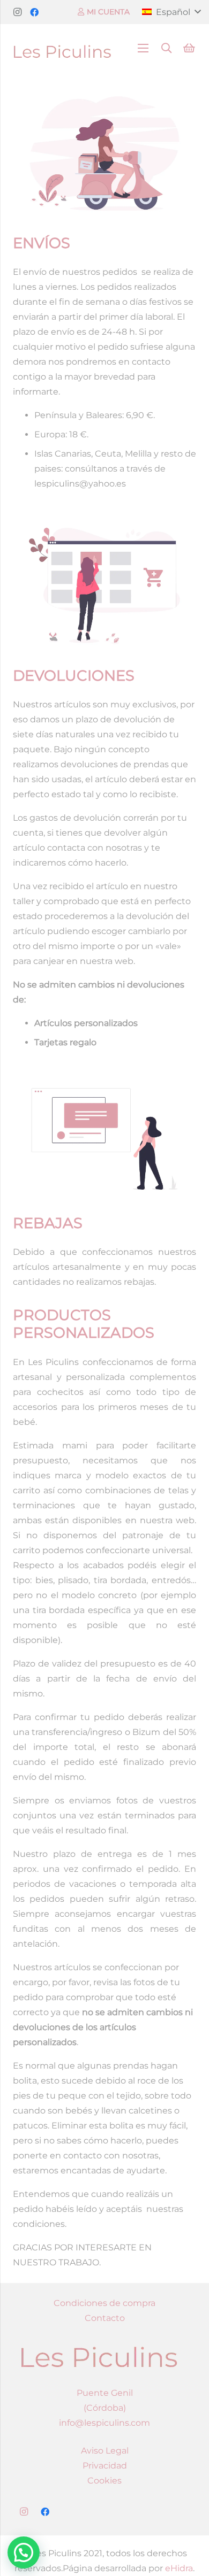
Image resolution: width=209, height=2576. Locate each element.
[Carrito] (189, 48)
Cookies (104, 2481)
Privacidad (105, 2466)
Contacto (105, 2318)
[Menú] (143, 48)
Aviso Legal (105, 2451)
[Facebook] (34, 12)
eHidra (179, 2568)
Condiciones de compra (104, 2303)
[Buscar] (167, 48)
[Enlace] (62, 48)
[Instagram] (17, 12)
